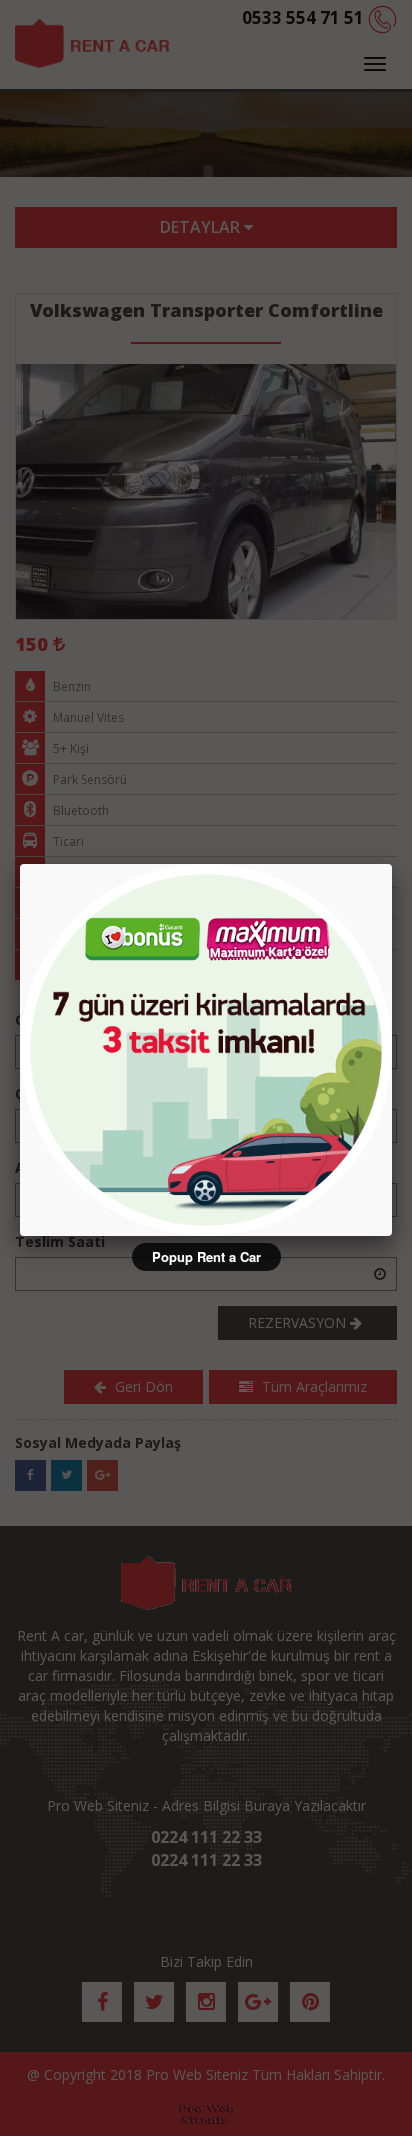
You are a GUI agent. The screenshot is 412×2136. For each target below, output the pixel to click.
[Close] (392, 864)
